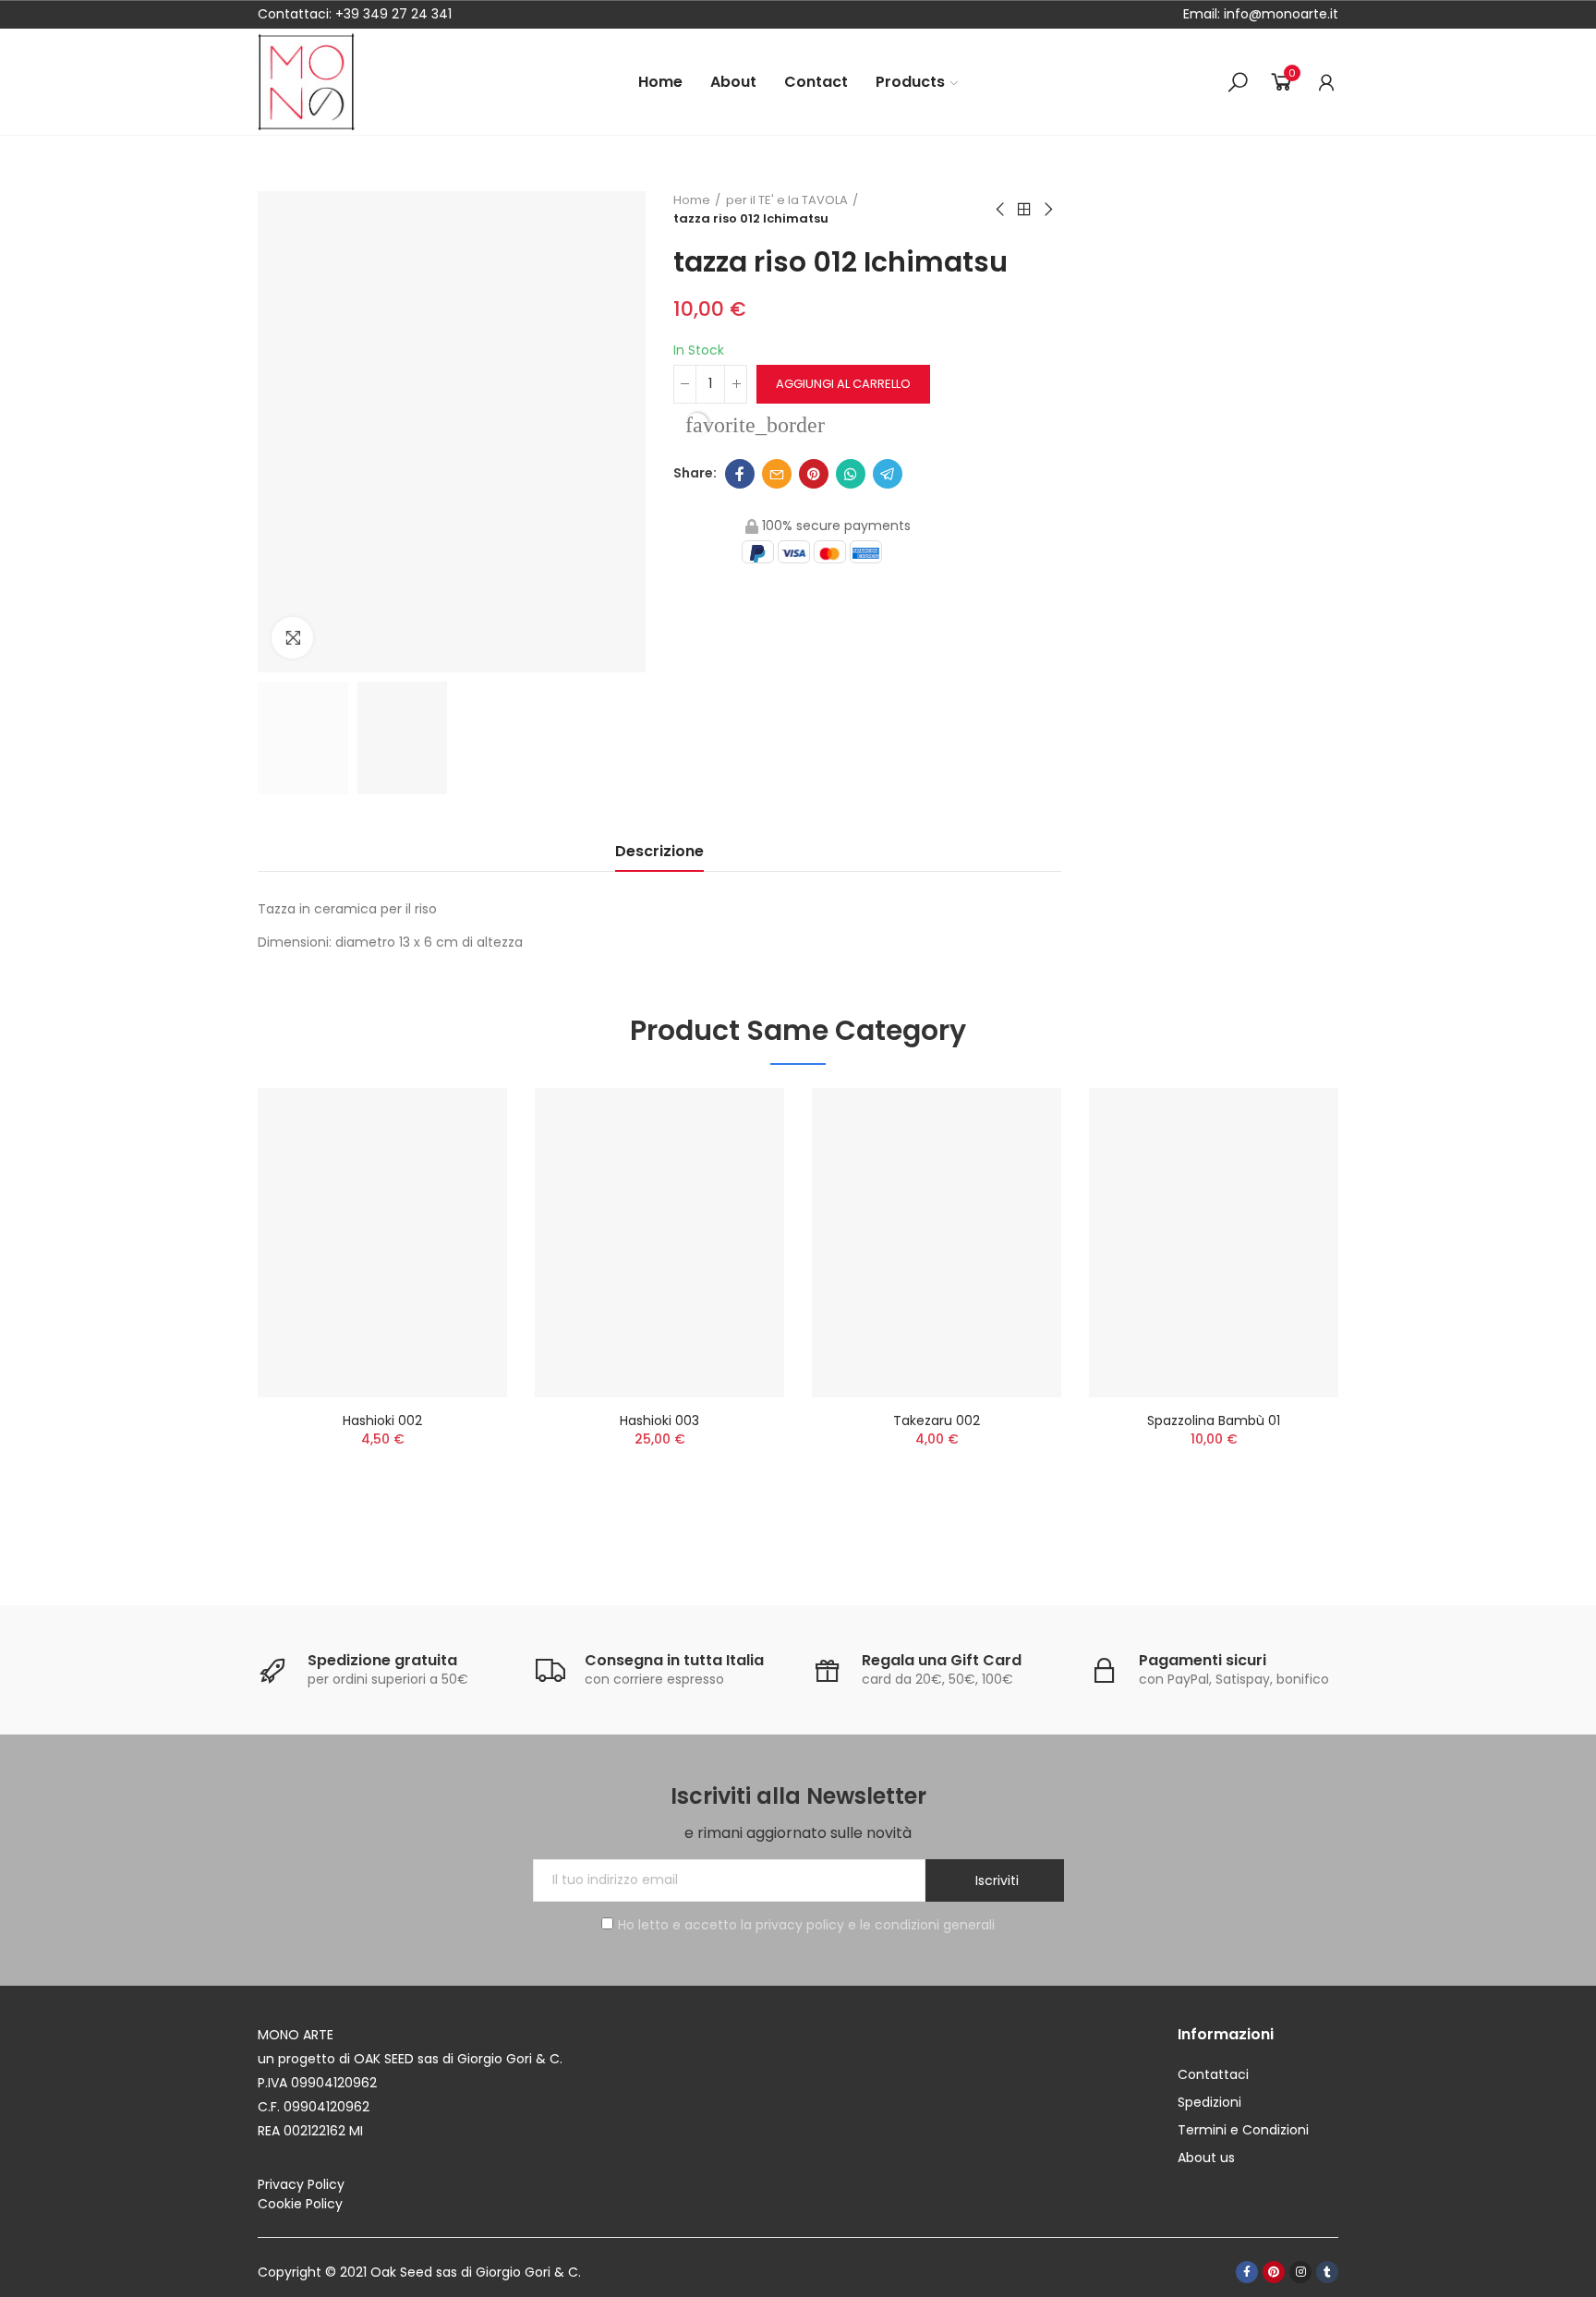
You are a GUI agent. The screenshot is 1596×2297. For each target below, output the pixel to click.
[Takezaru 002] (937, 1243)
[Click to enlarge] (292, 638)
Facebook (740, 474)
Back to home (1024, 210)
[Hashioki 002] (382, 1243)
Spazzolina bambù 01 (1214, 1421)
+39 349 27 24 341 (393, 14)
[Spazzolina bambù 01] (1214, 1243)
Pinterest (814, 474)
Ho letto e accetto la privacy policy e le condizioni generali (806, 1925)
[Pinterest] (1274, 2272)
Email (777, 474)
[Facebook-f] (1247, 2272)
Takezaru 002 (937, 1421)
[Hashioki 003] (659, 1243)
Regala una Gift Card (942, 1660)
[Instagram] (1300, 2272)
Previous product (1001, 210)
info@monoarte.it (1279, 14)
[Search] (1238, 82)
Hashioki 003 (659, 1421)
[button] (207, 1314)
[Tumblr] (1327, 2272)
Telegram (888, 474)
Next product (1047, 210)
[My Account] (1326, 82)
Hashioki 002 (382, 1421)
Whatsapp (851, 474)
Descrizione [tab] (659, 851)
